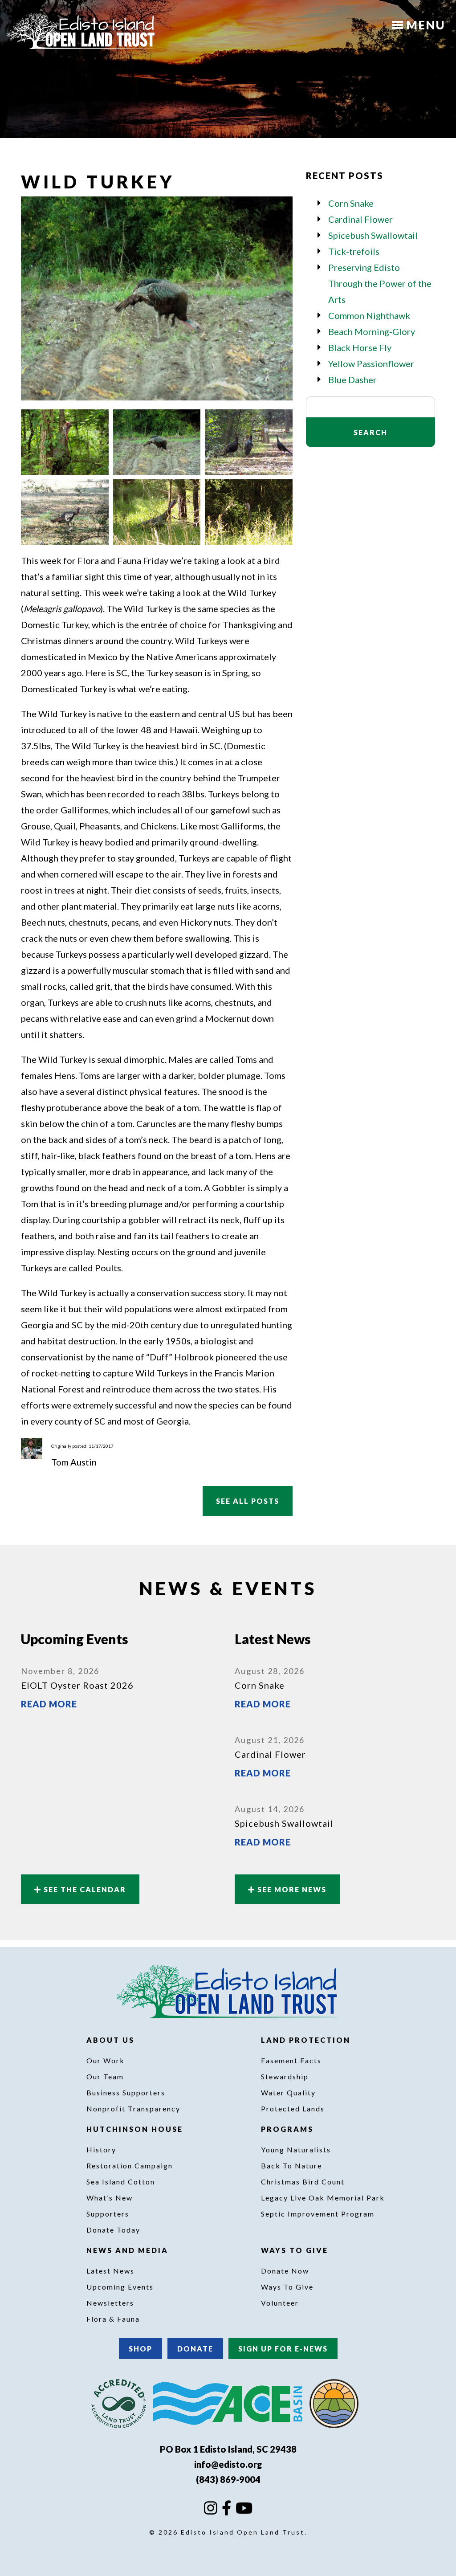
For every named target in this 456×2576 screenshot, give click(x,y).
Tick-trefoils (354, 251)
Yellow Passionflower (371, 363)
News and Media (129, 2250)
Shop (140, 2349)
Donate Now (285, 2271)
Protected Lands (293, 2109)
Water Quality (288, 2092)
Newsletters (110, 2303)
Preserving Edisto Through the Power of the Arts (380, 283)
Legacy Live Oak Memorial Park (323, 2198)
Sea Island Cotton (121, 2182)
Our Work (106, 2060)
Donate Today (113, 2230)
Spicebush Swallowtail (373, 235)
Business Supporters (126, 2092)
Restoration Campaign (130, 2166)
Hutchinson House (136, 2129)
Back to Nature (291, 2166)
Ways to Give (296, 2250)
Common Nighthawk (369, 315)
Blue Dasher (352, 380)
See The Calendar (84, 1889)
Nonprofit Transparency (133, 2109)
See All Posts (248, 1501)
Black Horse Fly (360, 347)
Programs (289, 2129)
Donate (195, 2349)
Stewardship (285, 2076)
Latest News (110, 2271)
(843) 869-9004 (228, 2479)
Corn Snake (351, 203)
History (101, 2149)
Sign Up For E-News (283, 2349)
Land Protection (307, 2040)
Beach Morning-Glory (372, 331)
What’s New (110, 2198)
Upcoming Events (120, 2287)
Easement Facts (291, 2060)
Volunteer (280, 2303)
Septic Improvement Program (318, 2214)
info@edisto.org (228, 2464)
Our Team (105, 2076)
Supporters (108, 2214)
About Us (112, 2040)
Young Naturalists (296, 2149)
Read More (49, 1704)
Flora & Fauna (113, 2319)
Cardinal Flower (360, 219)
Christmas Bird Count (303, 2182)
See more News (291, 1889)
